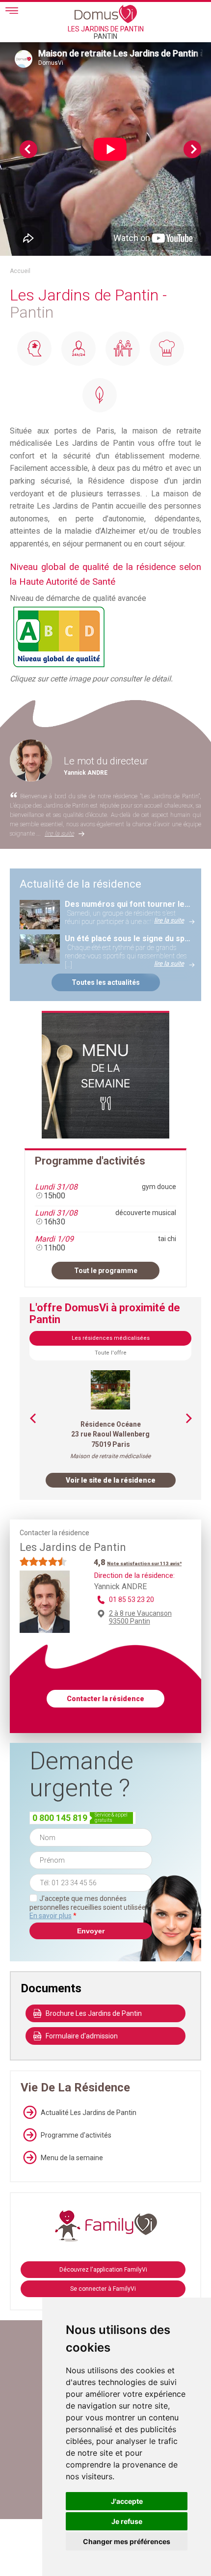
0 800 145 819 (60, 1818)
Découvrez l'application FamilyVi (103, 2270)
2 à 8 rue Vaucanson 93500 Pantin (140, 1617)
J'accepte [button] (127, 2501)
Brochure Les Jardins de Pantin (94, 2013)
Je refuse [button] (127, 2521)
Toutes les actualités (106, 982)
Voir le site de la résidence (111, 1480)
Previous (28, 149)
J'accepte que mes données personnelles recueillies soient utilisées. (90, 1907)
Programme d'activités (76, 2135)
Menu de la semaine (72, 2158)
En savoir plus (51, 1916)
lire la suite (59, 833)
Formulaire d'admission (82, 2036)
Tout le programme (106, 1271)
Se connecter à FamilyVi (103, 2289)
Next (192, 149)
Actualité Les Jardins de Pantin (89, 2113)
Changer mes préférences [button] (127, 2541)
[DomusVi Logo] (106, 14)
